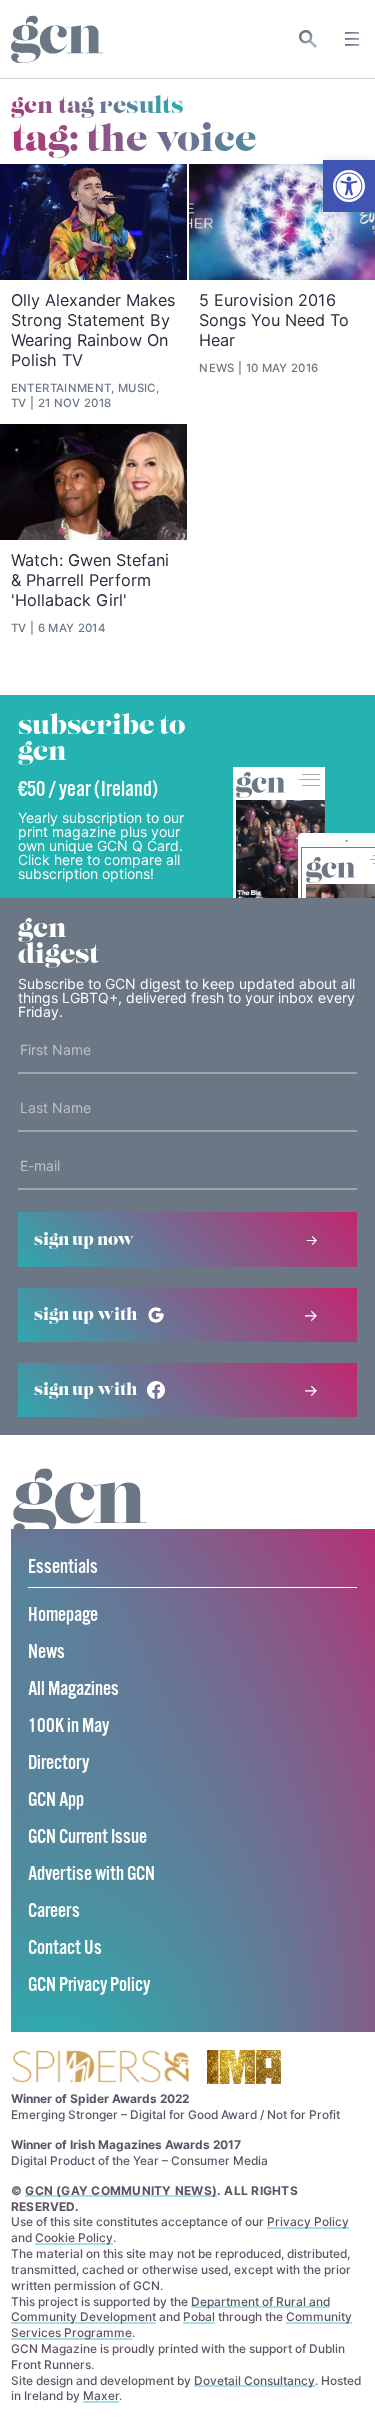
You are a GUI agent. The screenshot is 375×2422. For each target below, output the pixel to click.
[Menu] (352, 39)
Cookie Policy (74, 2237)
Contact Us (65, 1948)
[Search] (308, 39)
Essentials (63, 1567)
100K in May (68, 1726)
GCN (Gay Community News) (121, 2190)
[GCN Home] (57, 39)
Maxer (101, 2395)
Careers (54, 1911)
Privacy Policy (308, 2221)
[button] (349, 186)
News (46, 1652)
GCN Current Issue (87, 1837)
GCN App (56, 1800)
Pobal (199, 2316)
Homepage (63, 1615)
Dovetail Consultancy (254, 2380)
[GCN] (80, 1521)
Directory (58, 1763)
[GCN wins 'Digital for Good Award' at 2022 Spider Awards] (100, 2068)
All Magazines (73, 1689)
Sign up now (84, 1240)
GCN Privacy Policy (89, 1985)
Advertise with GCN (91, 1874)
